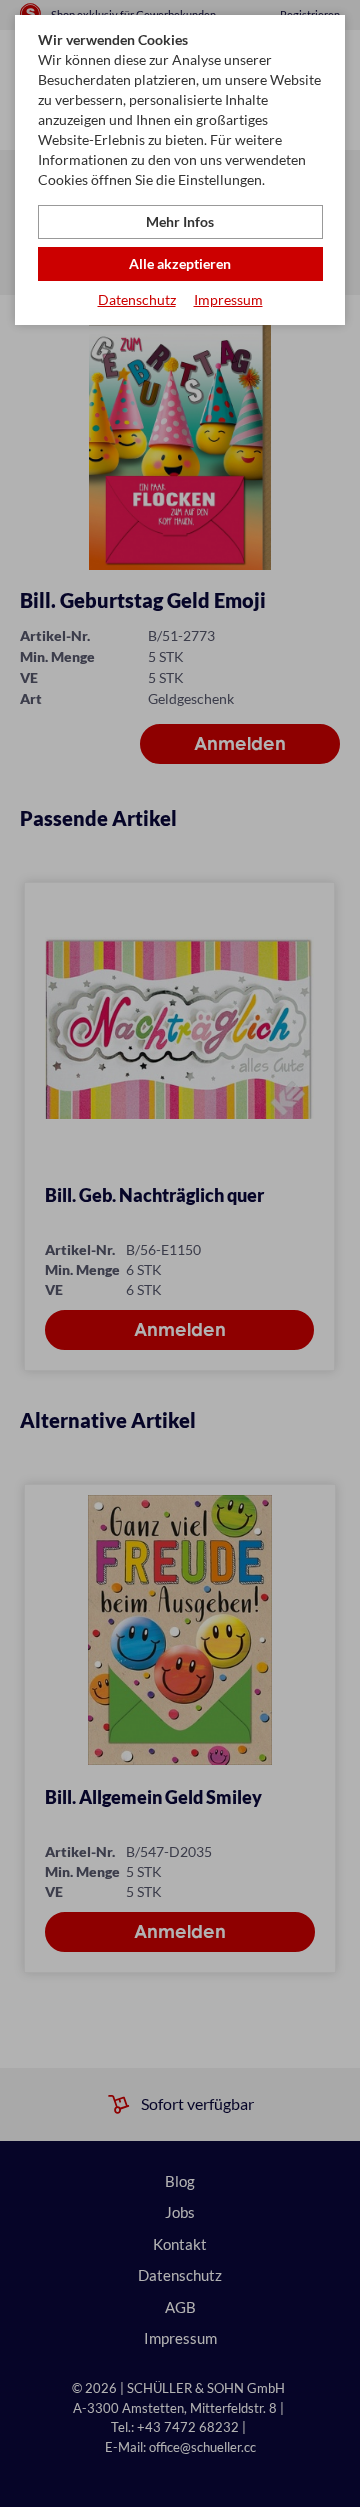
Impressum (228, 299)
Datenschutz (137, 299)
